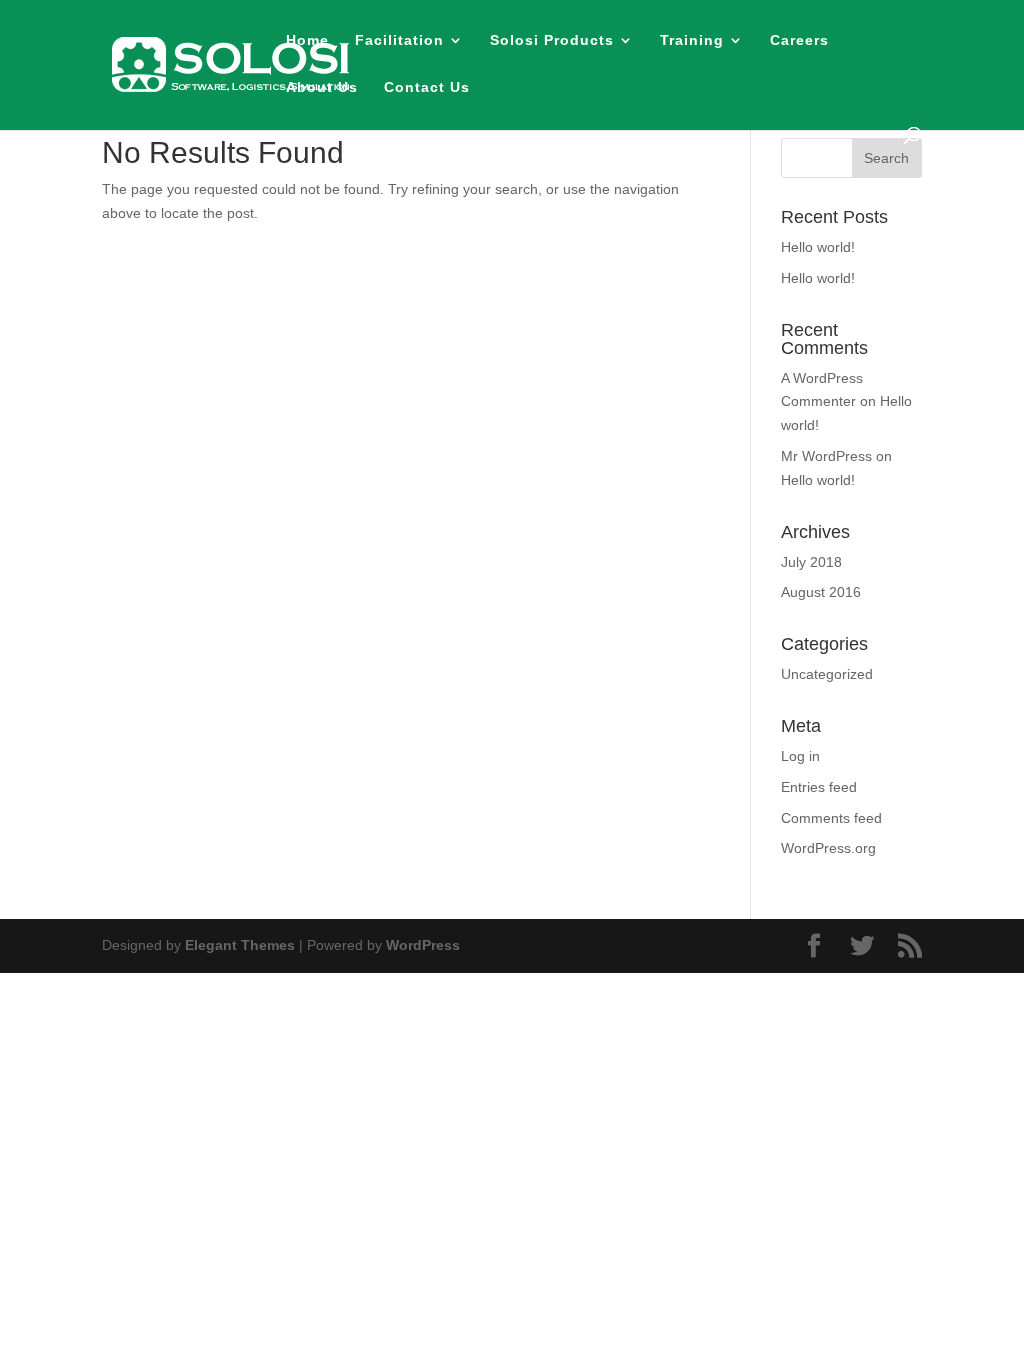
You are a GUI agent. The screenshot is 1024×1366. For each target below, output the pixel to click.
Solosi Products (552, 40)
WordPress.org (828, 848)
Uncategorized (827, 674)
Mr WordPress (826, 456)
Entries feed (819, 787)
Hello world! (818, 247)
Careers (799, 40)
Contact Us (427, 87)
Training (692, 40)
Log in (800, 756)
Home (307, 40)
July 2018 (811, 562)
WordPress (423, 945)
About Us (322, 87)
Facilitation (399, 40)
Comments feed (831, 818)
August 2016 (821, 592)
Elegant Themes (240, 945)
